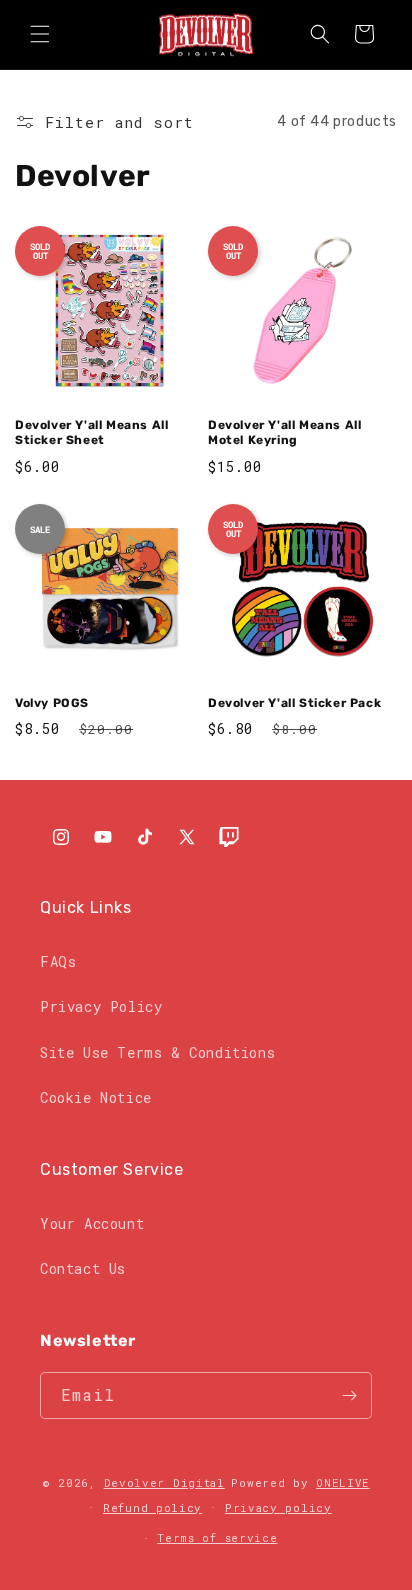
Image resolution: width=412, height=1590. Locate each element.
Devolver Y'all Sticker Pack (294, 703)
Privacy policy (278, 1507)
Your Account (92, 1223)
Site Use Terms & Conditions (157, 1052)
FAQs (58, 961)
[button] (40, 34)
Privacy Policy (101, 1006)
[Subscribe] (349, 1395)
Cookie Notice (96, 1097)
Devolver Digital (164, 1482)
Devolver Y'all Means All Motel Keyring (284, 433)
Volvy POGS (52, 703)
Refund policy (152, 1507)
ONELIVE (343, 1482)
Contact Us (83, 1268)
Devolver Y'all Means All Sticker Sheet (91, 433)
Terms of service (217, 1537)
